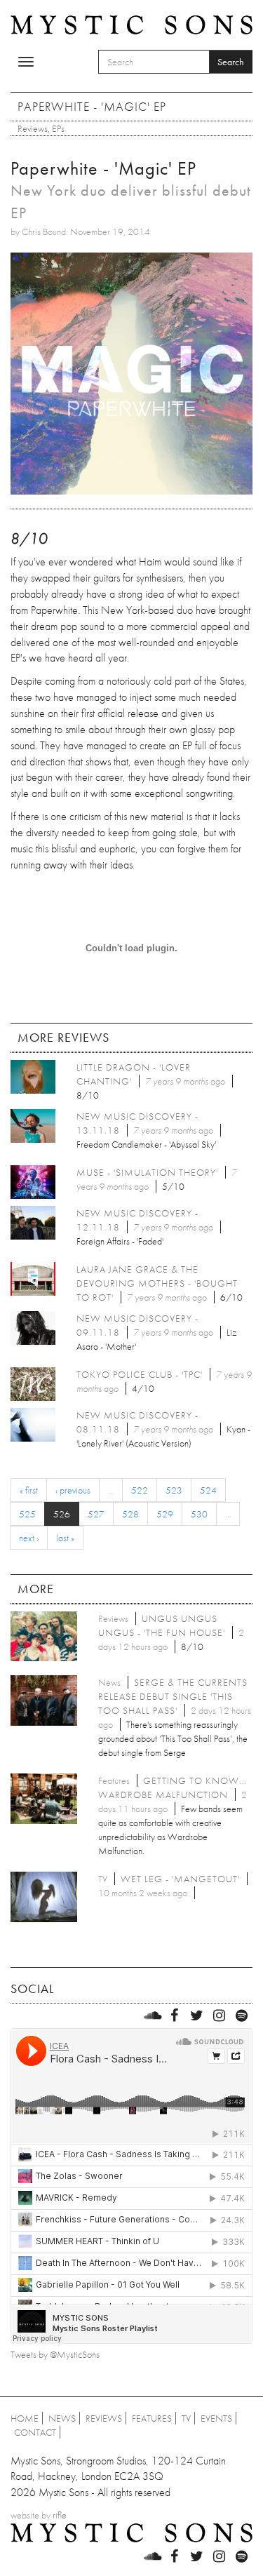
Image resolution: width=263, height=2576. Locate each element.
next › (29, 1538)
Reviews (33, 128)
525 (27, 1514)
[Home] (131, 23)
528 (130, 1514)
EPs (58, 128)
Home (25, 2418)
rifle (60, 2515)
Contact (35, 2432)
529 (165, 1514)
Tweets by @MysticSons (55, 2354)
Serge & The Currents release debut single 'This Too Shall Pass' (173, 1696)
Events (216, 2418)
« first (29, 1490)
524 (208, 1490)
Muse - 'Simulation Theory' (147, 1172)
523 (174, 1490)
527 (96, 1514)
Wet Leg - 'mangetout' (180, 1879)
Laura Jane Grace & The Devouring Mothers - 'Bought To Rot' (157, 1283)
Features (152, 2418)
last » (65, 1538)
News (62, 2418)
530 (199, 1514)
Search (231, 62)
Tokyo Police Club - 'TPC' (140, 1374)
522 (140, 1490)
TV (186, 2418)
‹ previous (73, 1490)
